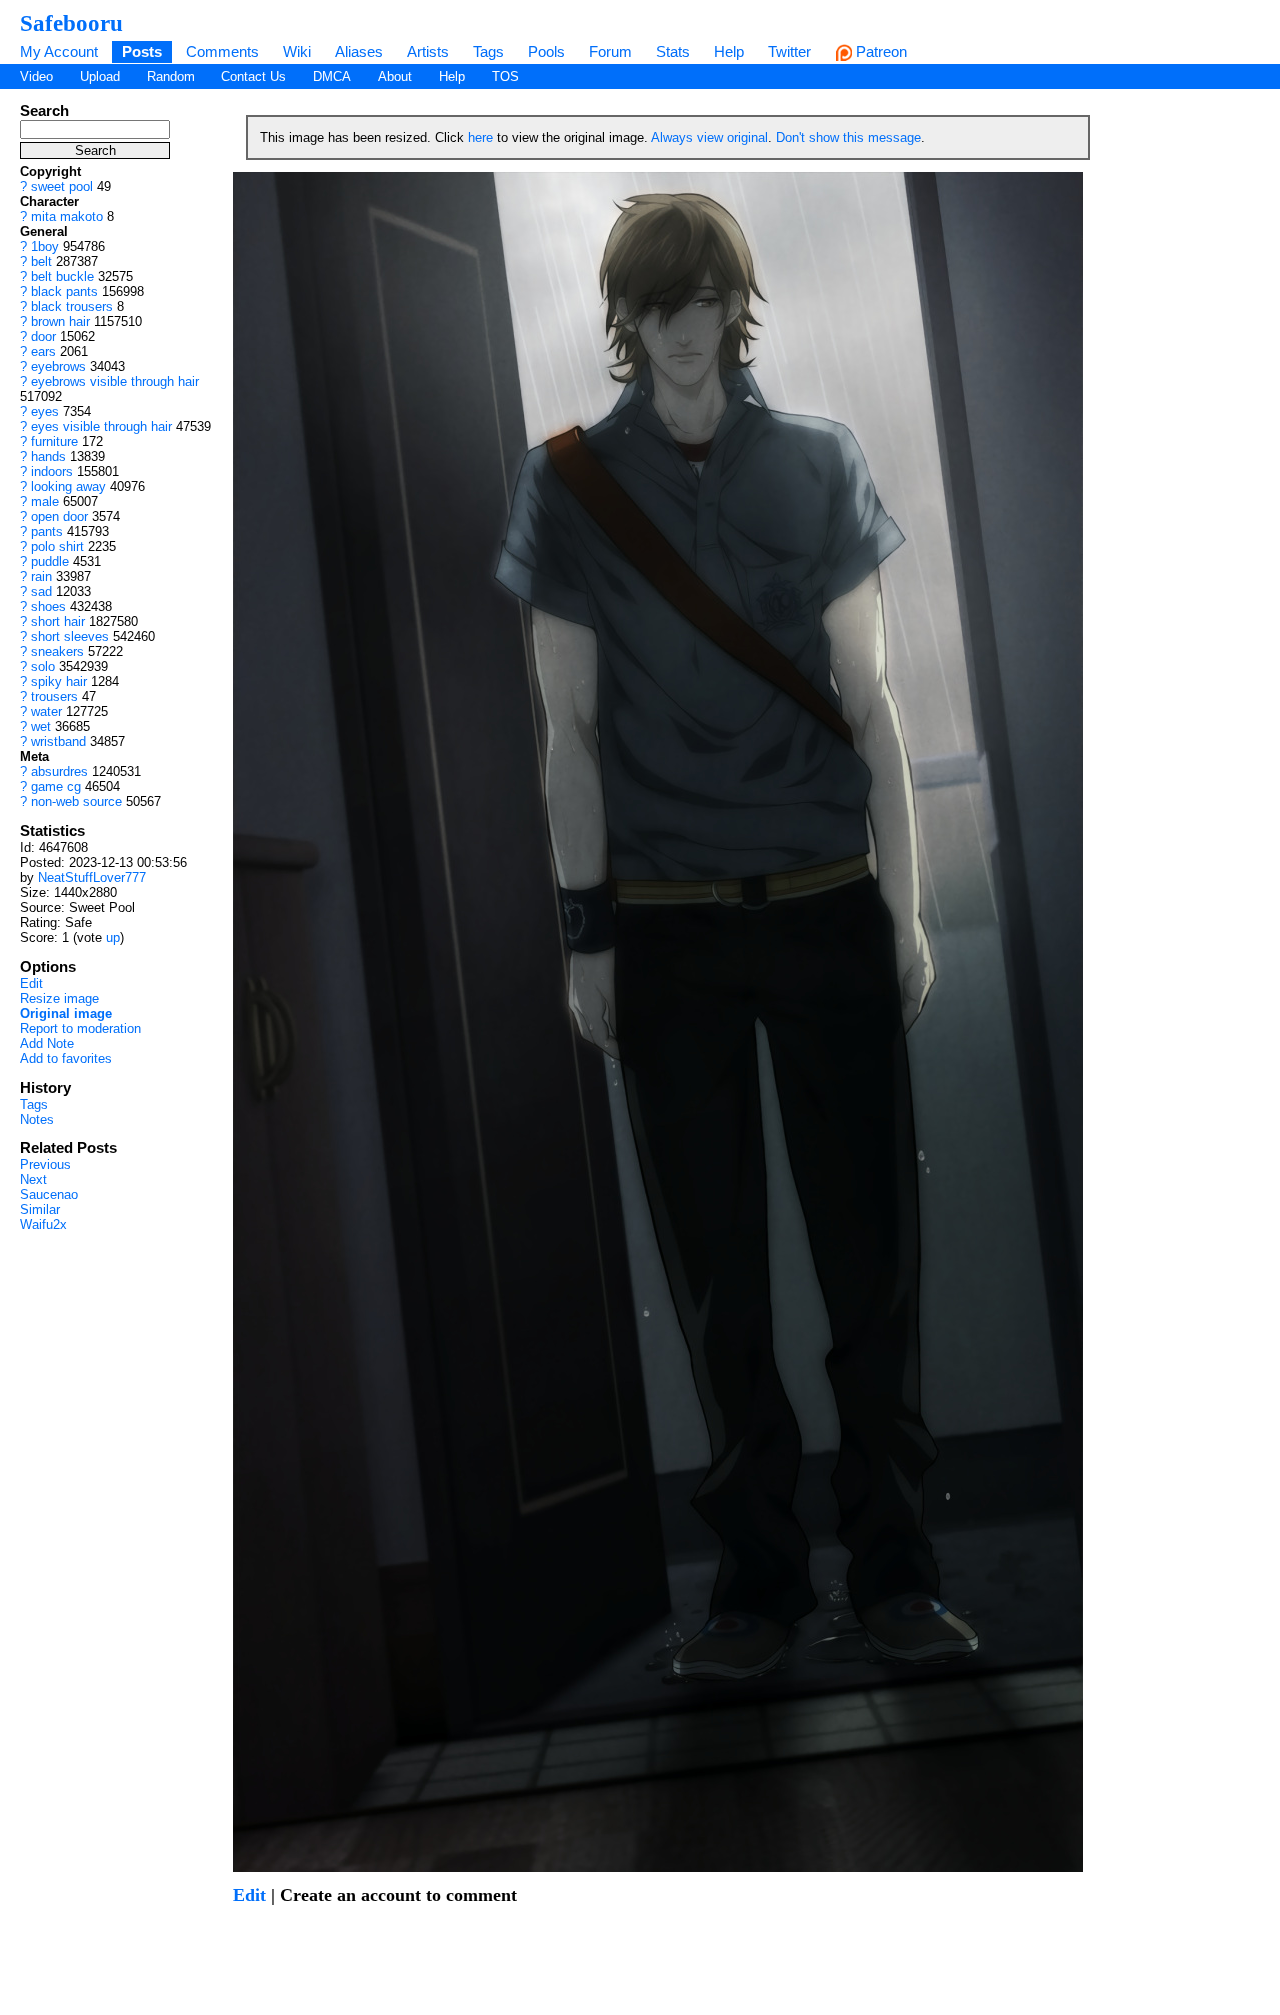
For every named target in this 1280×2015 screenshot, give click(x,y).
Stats (673, 51)
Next (33, 1179)
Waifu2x (43, 1224)
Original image (66, 1013)
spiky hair (59, 681)
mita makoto (67, 216)
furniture (54, 441)
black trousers (72, 306)
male (45, 501)
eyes (45, 411)
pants (47, 531)
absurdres (59, 771)
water (46, 711)
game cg (56, 786)
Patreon (879, 51)
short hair (58, 621)
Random (171, 76)
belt (41, 261)
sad (41, 591)
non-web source (76, 801)
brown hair (60, 321)
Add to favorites (66, 1058)
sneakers (57, 651)
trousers (54, 696)
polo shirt (57, 546)
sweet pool (62, 186)
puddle (50, 561)
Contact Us (253, 76)
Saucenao (49, 1194)
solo (43, 666)
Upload (100, 76)
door (43, 336)
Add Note (47, 1043)
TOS (505, 76)
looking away (68, 486)
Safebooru (71, 23)
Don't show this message (848, 137)
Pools (546, 51)
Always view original (709, 137)
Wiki (297, 51)
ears (43, 351)
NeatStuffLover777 (92, 877)
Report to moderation (80, 1028)
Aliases (359, 51)
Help (729, 51)
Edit (31, 983)
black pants (64, 291)
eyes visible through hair (101, 426)
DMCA (332, 76)
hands (48, 456)
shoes (48, 606)
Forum (610, 51)
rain (41, 576)
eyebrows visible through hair (115, 381)
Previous (45, 1164)
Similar (40, 1209)
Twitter (789, 51)
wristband (58, 741)
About (395, 76)
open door (59, 516)
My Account (59, 51)
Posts (142, 51)
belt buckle (62, 276)
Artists (428, 51)
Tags (488, 51)
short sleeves (70, 636)
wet (41, 726)
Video (36, 76)
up (113, 937)
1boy (45, 246)
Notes (37, 1119)
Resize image (59, 998)
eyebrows (58, 366)
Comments (222, 51)
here (480, 137)
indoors (52, 471)
